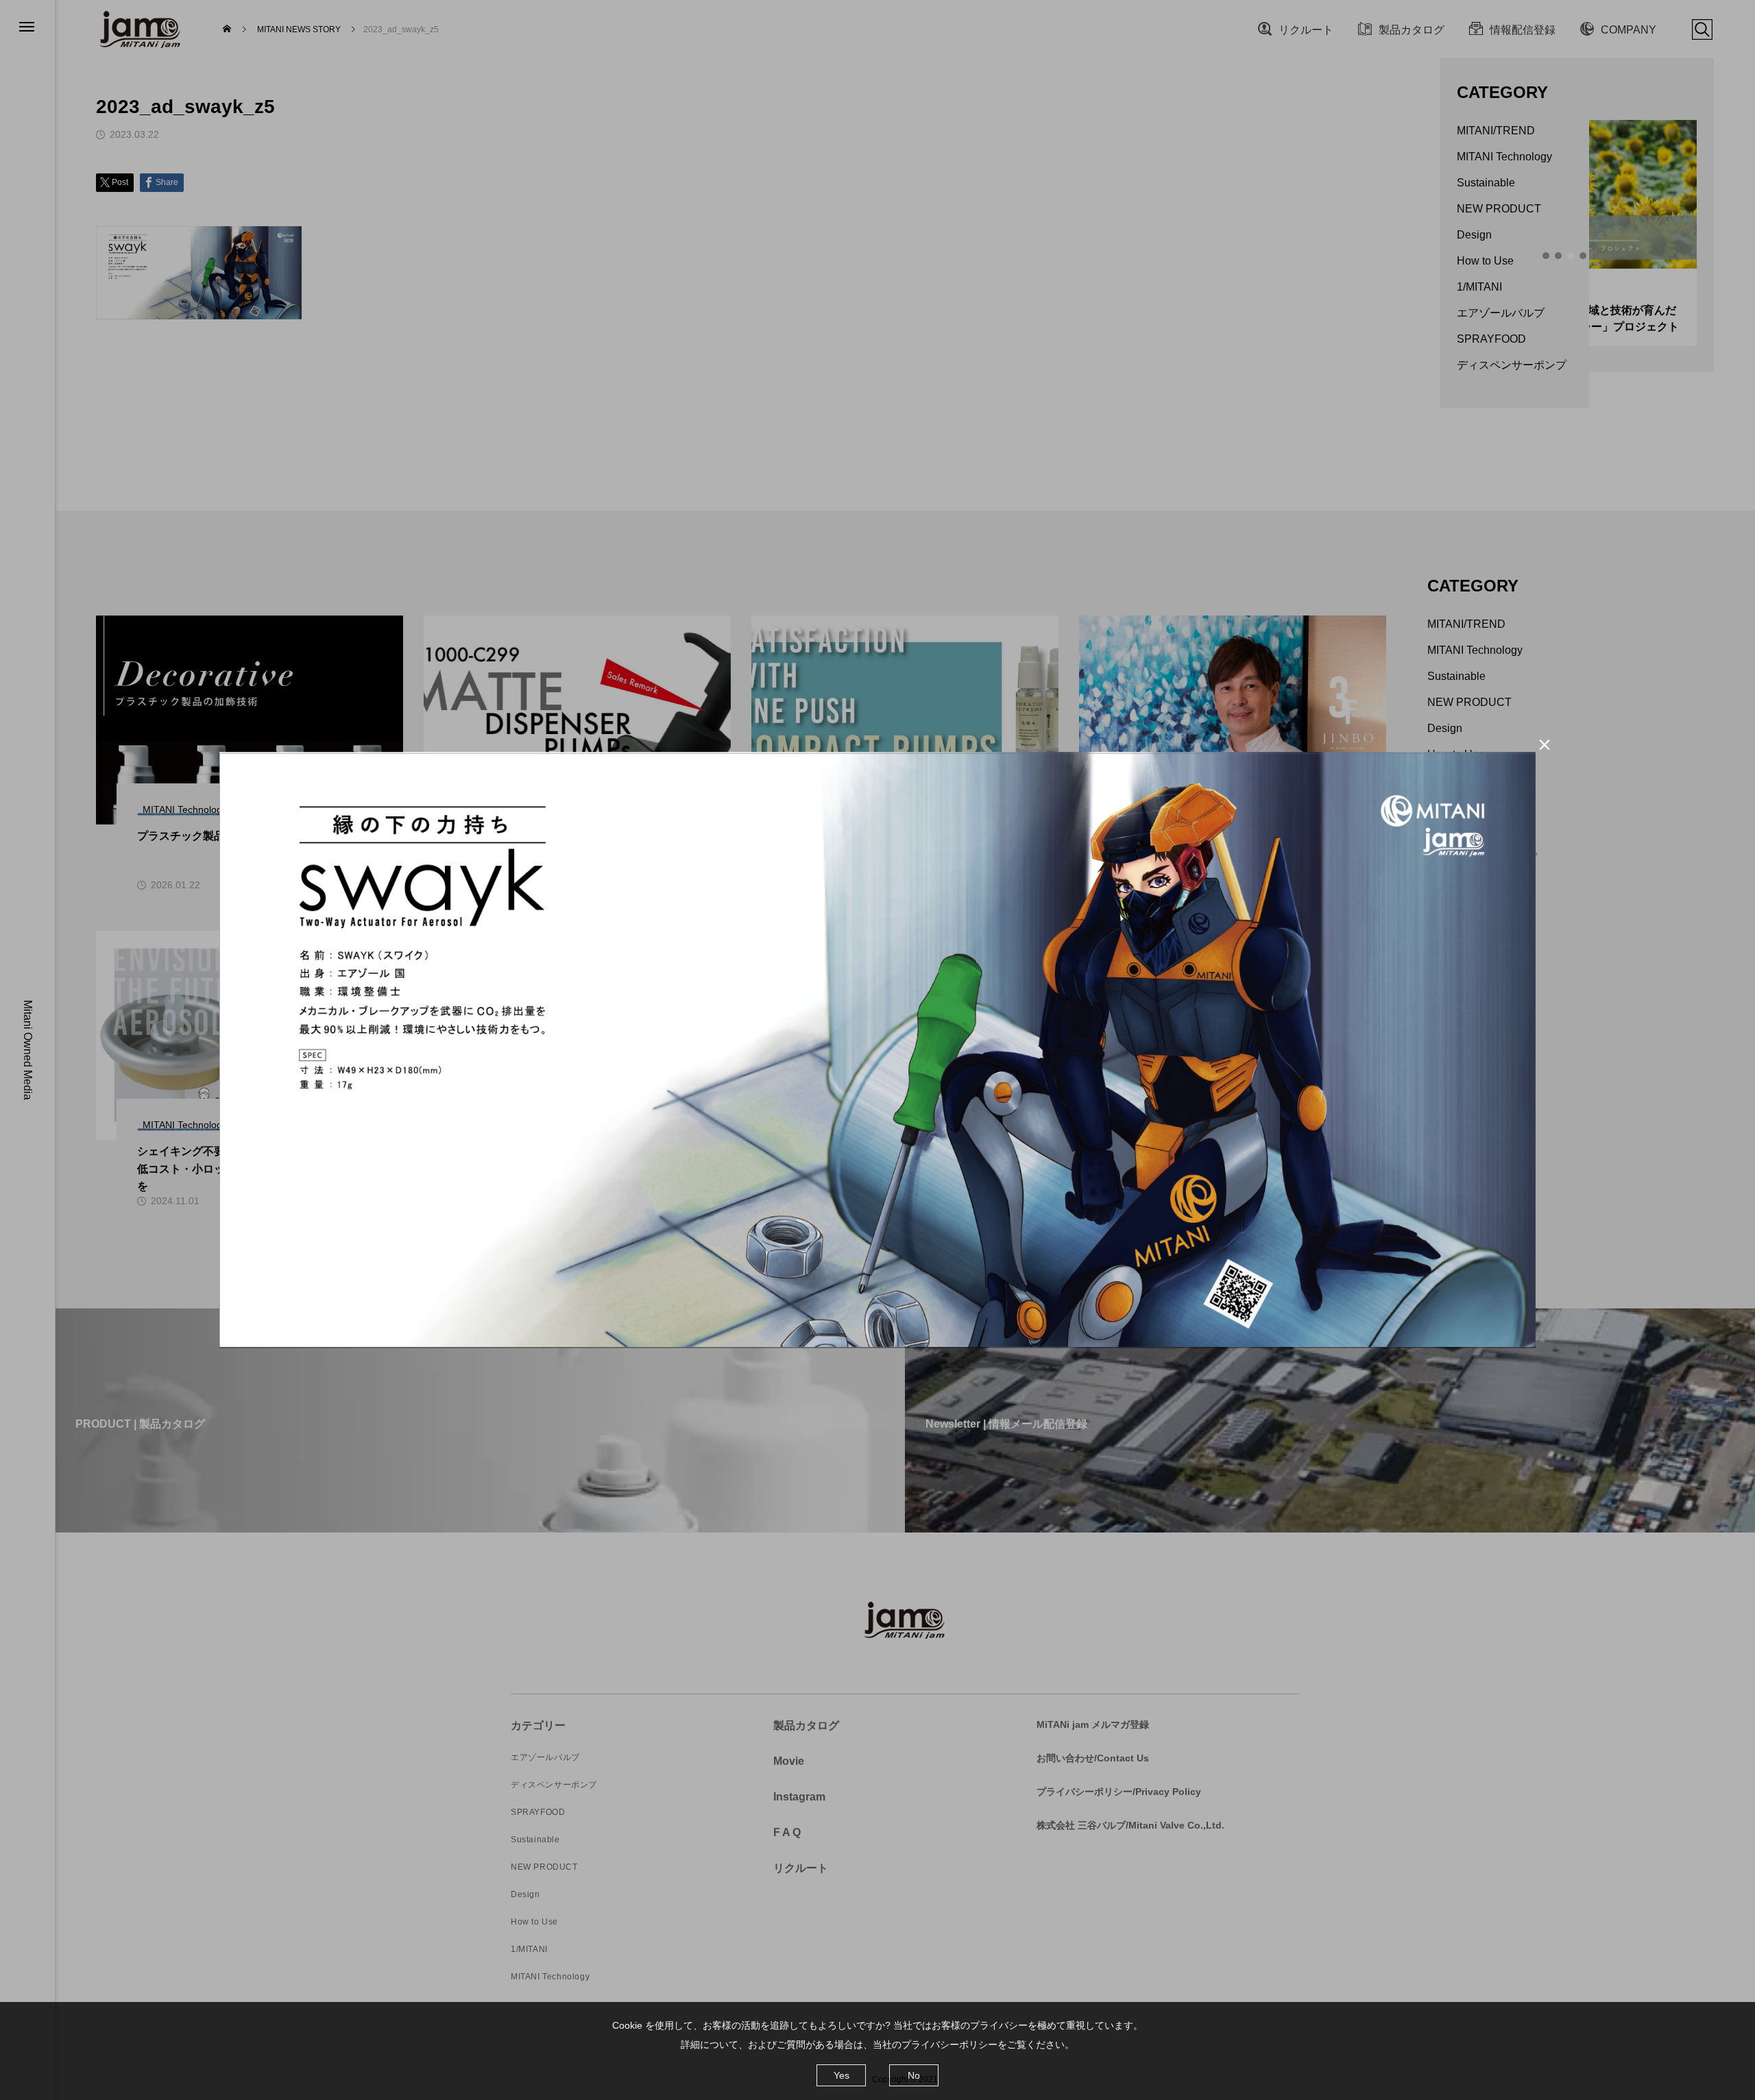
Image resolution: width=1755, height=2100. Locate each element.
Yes (842, 2075)
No (914, 2075)
